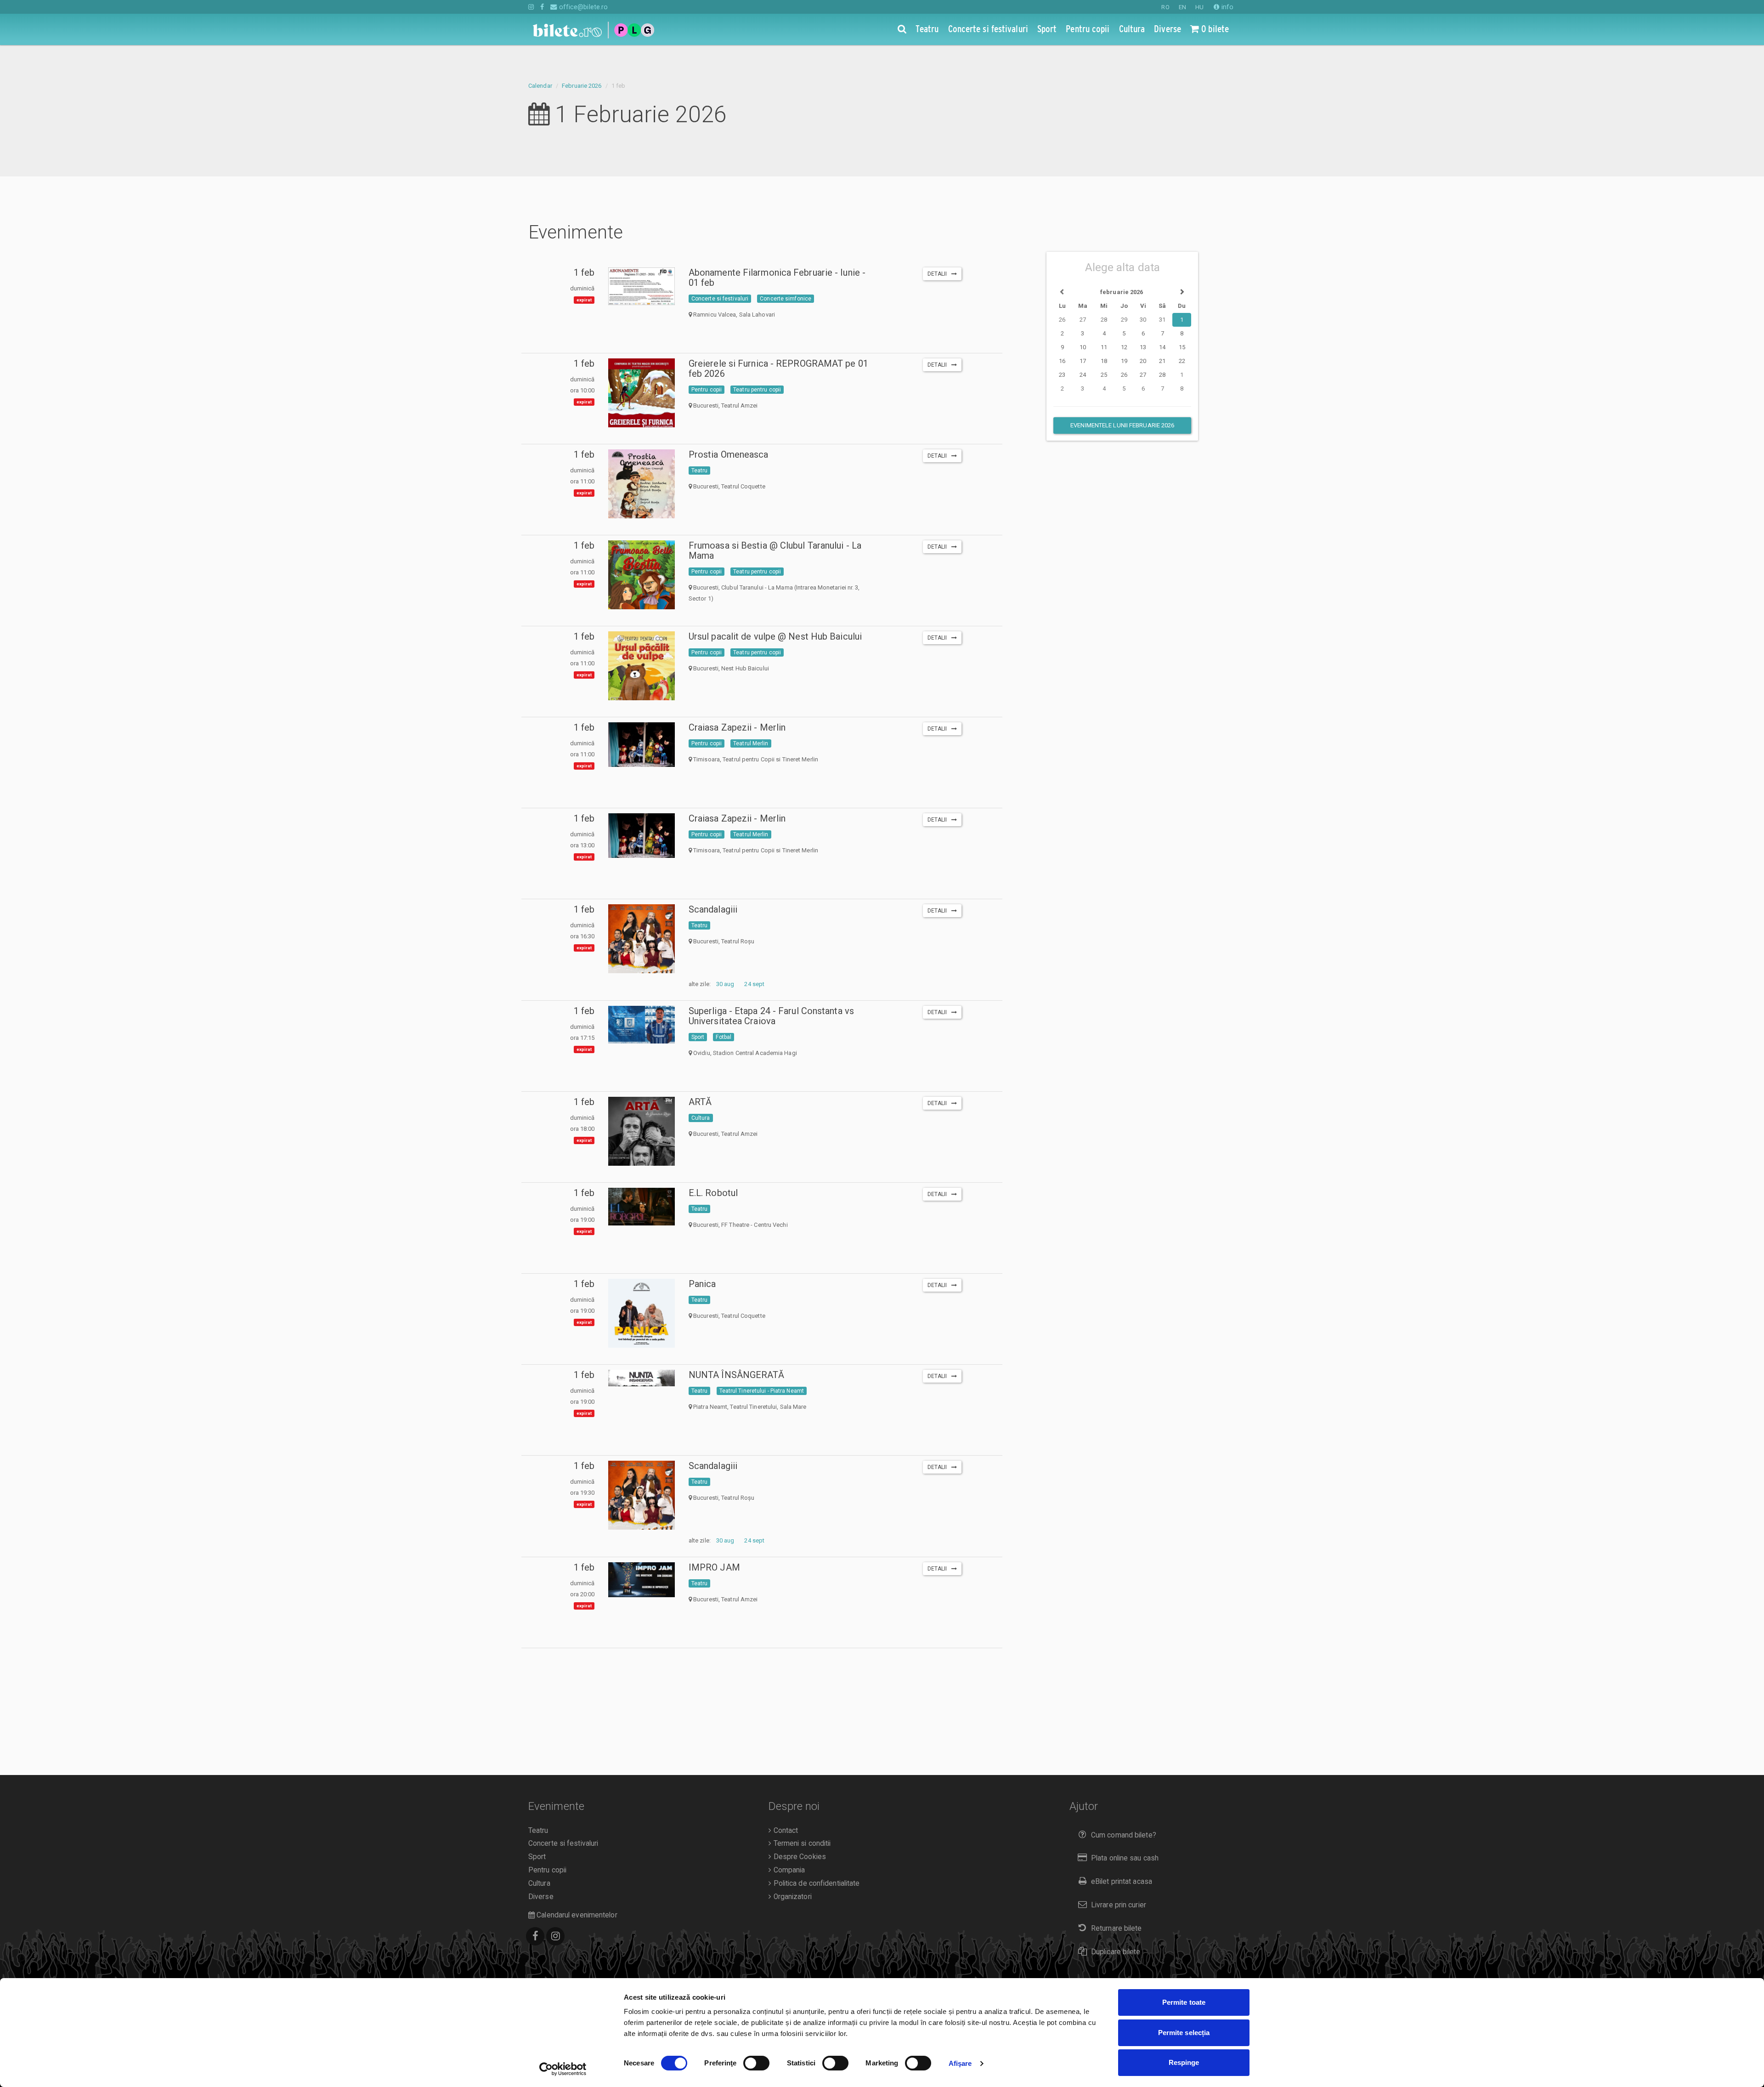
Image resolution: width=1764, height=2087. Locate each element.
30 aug (725, 984)
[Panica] (641, 1324)
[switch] (756, 2063)
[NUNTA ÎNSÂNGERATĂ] (641, 1378)
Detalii (939, 274)
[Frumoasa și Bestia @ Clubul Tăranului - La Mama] (641, 578)
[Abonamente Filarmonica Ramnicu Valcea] (641, 286)
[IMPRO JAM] (641, 1580)
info (1227, 7)
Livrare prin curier (1119, 1905)
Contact (785, 1831)
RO (1165, 7)
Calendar (540, 86)
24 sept (754, 984)
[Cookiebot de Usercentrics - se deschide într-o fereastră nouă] (563, 2069)
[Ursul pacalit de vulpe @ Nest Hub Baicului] (641, 669)
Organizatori (791, 1897)
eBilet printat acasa (1122, 1882)
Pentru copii (707, 390)
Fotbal (724, 1037)
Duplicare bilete (1116, 1952)
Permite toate (1184, 2002)
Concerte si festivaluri (720, 299)
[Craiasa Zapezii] (641, 744)
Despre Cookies (799, 1857)
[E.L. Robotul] (641, 1206)
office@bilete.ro (582, 7)
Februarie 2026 (582, 86)
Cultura (701, 1118)
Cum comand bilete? (1124, 1835)
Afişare (960, 2063)
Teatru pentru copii (757, 390)
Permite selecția (1184, 2033)
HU (1199, 7)
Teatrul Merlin (751, 743)
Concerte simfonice (786, 299)
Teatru (700, 471)
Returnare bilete (1117, 1928)
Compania (788, 1870)
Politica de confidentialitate (815, 1883)
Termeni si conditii (801, 1843)
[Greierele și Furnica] (641, 405)
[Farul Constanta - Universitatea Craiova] (641, 1024)
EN (1182, 7)
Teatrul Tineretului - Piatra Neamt (762, 1391)
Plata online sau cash (1125, 1858)
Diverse (541, 1897)
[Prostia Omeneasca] (641, 491)
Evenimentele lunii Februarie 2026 (1122, 425)
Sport (698, 1037)
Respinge (1184, 2062)
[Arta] (641, 1139)
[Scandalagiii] (641, 951)
